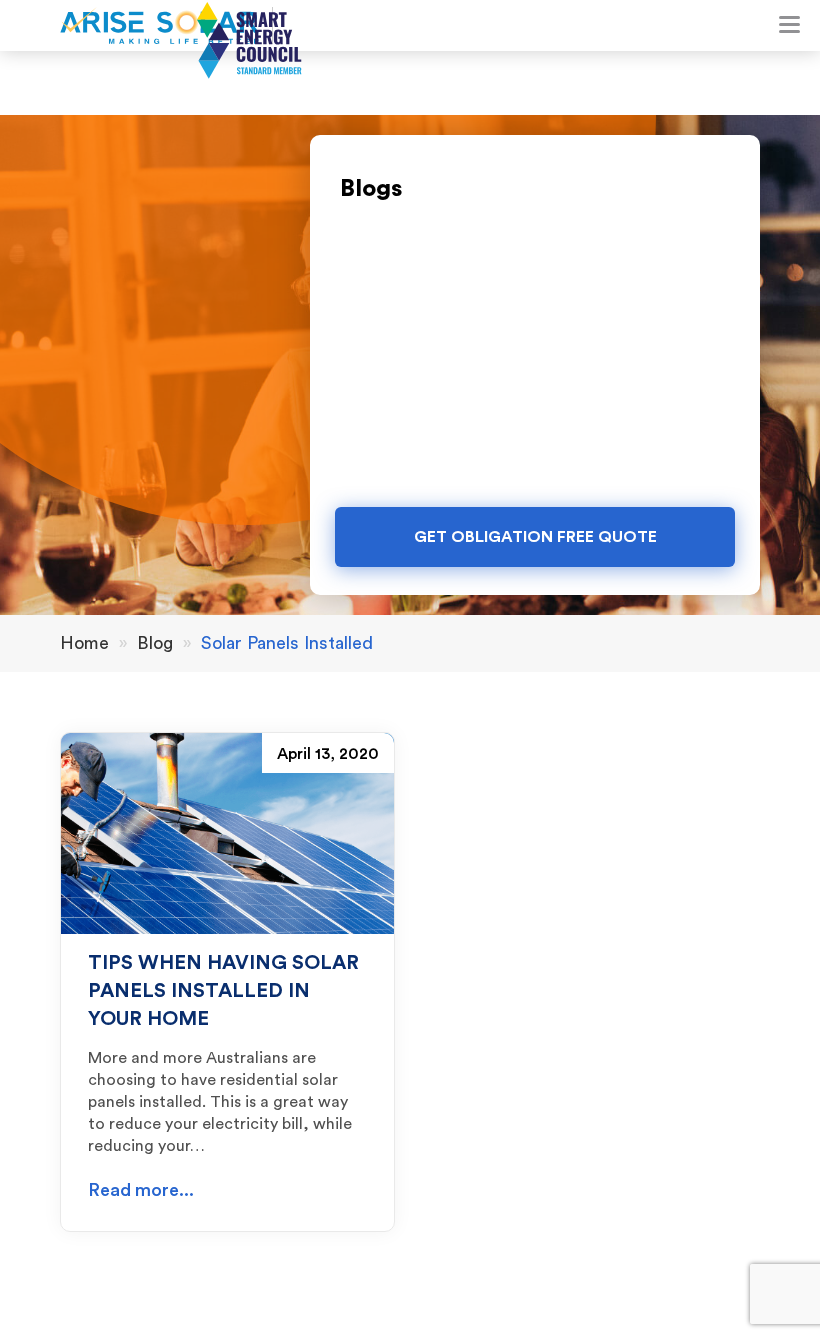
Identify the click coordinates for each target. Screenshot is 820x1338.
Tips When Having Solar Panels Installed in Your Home (223, 991)
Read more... (141, 1190)
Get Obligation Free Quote (535, 537)
